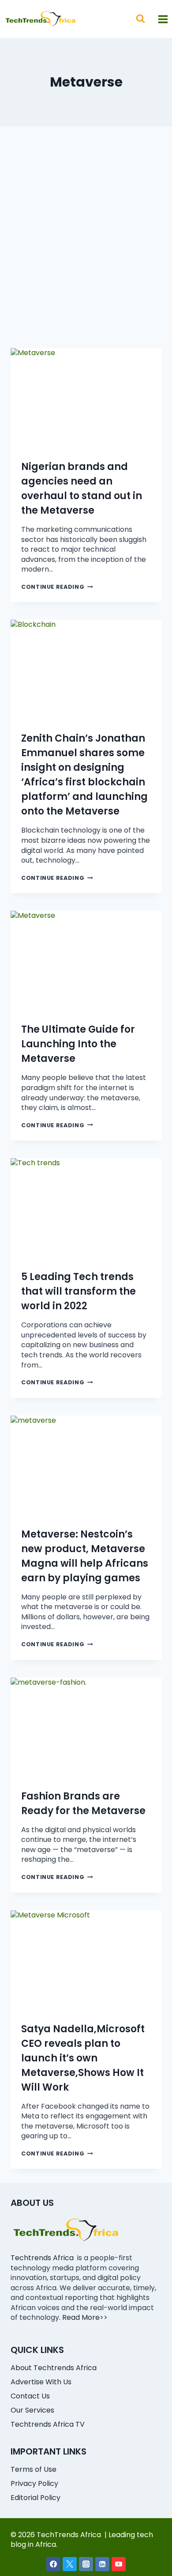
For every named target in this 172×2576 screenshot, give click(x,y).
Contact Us (30, 2396)
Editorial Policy (36, 2498)
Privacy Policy (34, 2483)
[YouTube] (119, 2564)
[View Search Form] (140, 19)
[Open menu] (163, 19)
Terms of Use (34, 2469)
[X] (70, 2564)
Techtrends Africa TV (48, 2424)
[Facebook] (53, 2564)
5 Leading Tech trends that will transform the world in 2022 (79, 1291)
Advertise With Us (41, 2382)
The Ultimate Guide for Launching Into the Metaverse (78, 1044)
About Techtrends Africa (54, 2368)
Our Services (32, 2410)
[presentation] (86, 398)
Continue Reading (57, 587)
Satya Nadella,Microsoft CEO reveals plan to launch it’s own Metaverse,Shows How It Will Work (83, 2058)
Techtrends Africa (42, 2258)
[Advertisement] (86, 248)
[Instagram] (86, 2564)
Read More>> (85, 2317)
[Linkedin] (102, 2564)
